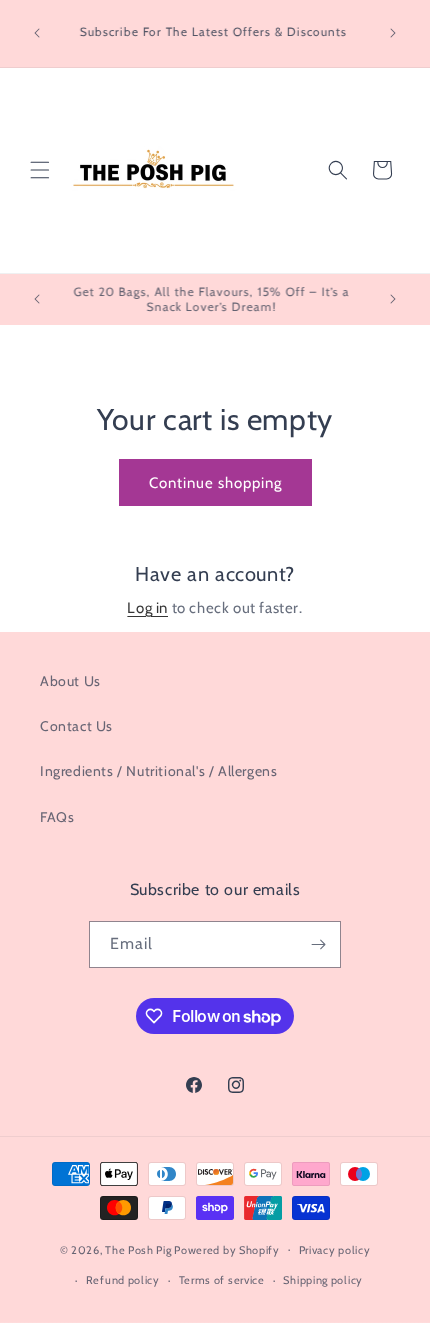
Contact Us (76, 726)
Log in (147, 608)
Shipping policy (323, 1280)
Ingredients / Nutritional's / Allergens (158, 771)
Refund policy (123, 1280)
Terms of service (222, 1280)
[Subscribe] (318, 944)
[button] (40, 170)
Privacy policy (335, 1250)
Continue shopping (215, 483)
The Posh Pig (138, 1249)
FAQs (57, 817)
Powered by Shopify (227, 1249)
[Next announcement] (393, 33)
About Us (70, 681)
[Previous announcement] (37, 33)
